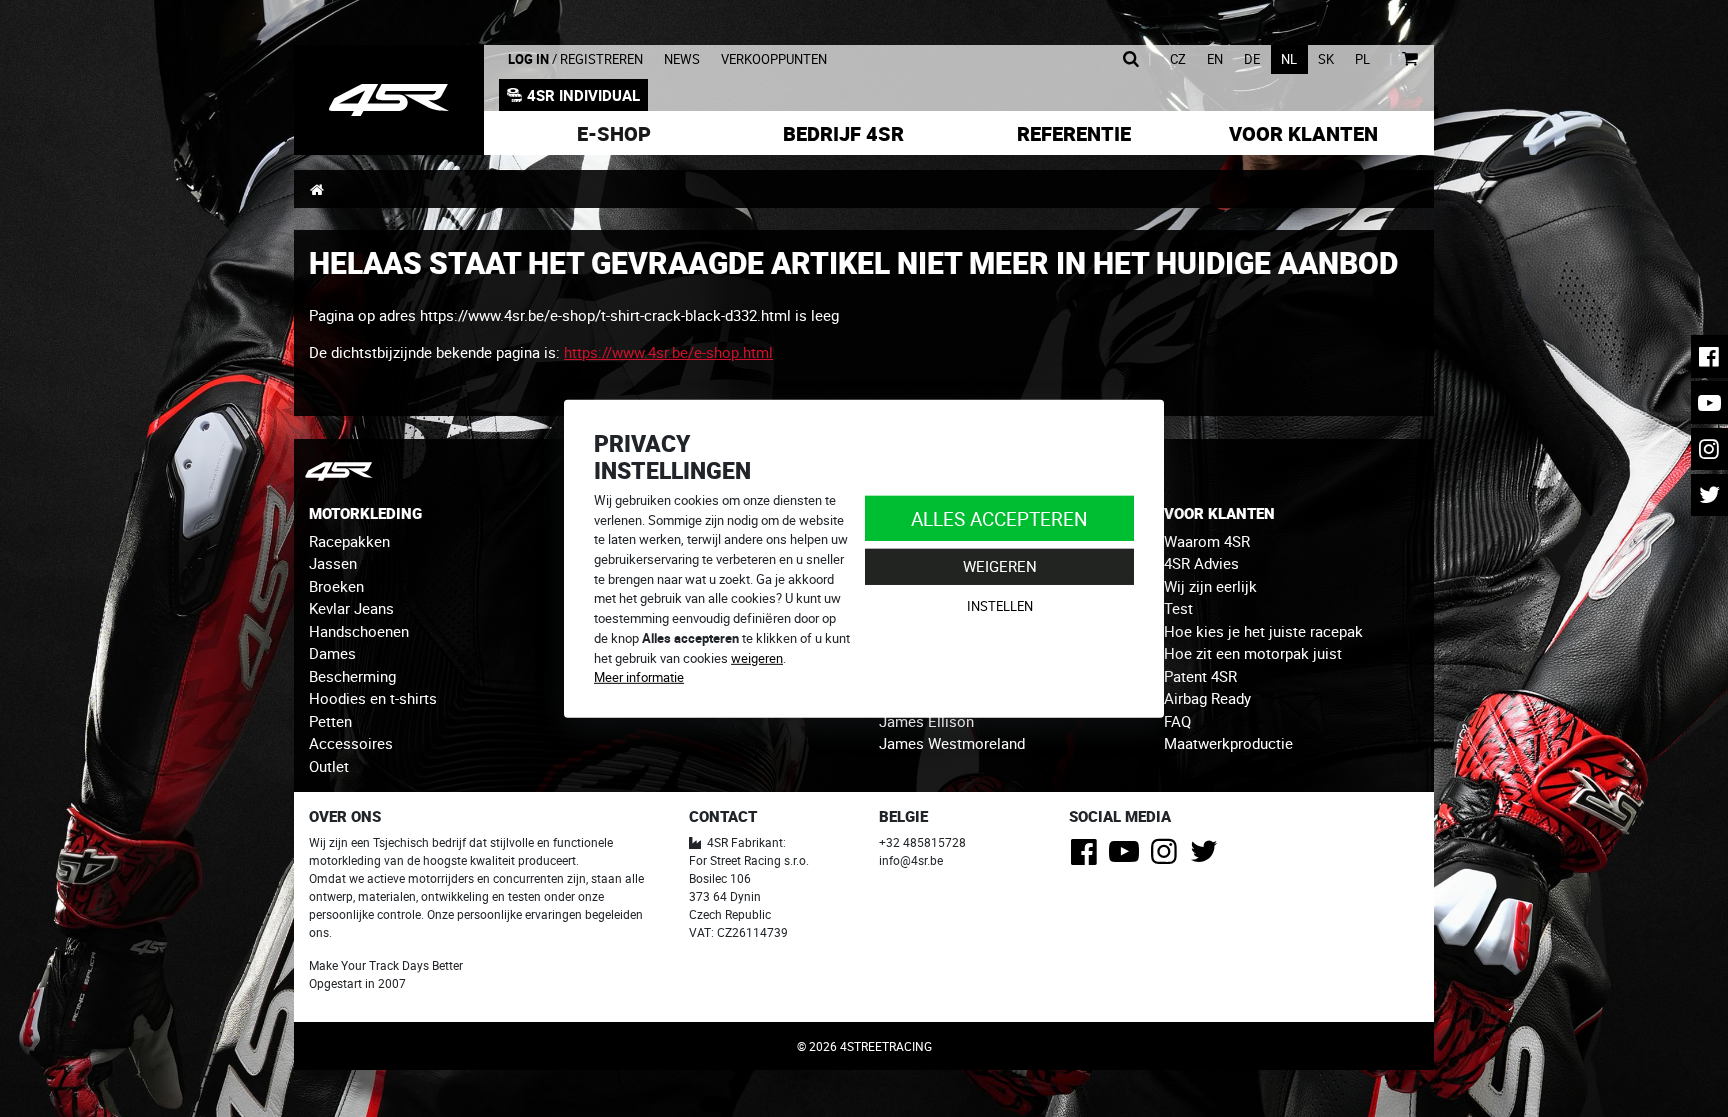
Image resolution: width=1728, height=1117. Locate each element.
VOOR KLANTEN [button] (1219, 513)
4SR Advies (1201, 563)
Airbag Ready (1207, 698)
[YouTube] (1127, 857)
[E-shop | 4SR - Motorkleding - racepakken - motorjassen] (389, 100)
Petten (330, 721)
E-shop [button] (614, 133)
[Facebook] (1087, 857)
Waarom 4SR (1207, 541)
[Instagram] (1167, 857)
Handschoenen (359, 631)
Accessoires (351, 743)
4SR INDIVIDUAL (583, 95)
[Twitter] (1207, 857)
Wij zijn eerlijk (1210, 586)
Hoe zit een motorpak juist (1253, 653)
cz (1178, 59)
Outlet (329, 766)
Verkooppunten (774, 59)
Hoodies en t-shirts (373, 698)
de (1252, 59)
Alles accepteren (999, 517)
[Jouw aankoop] (1409, 59)
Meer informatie (639, 677)
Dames (332, 653)
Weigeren (1000, 566)
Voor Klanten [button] (1303, 133)
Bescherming (352, 676)
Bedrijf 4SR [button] (843, 133)
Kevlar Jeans (351, 608)
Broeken (336, 586)
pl (1362, 59)
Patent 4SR (1200, 676)
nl (1289, 59)
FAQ (1177, 721)
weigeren (757, 657)
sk (1326, 59)
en (1215, 59)
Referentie (1074, 133)
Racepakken (349, 541)
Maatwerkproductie (1228, 743)
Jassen (333, 563)
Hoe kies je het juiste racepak (1263, 631)
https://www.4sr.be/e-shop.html (668, 352)
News (682, 59)
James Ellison (926, 721)
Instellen (1000, 606)
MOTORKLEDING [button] (365, 513)
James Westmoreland (952, 743)
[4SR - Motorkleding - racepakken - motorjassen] (316, 189)
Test (1178, 608)
